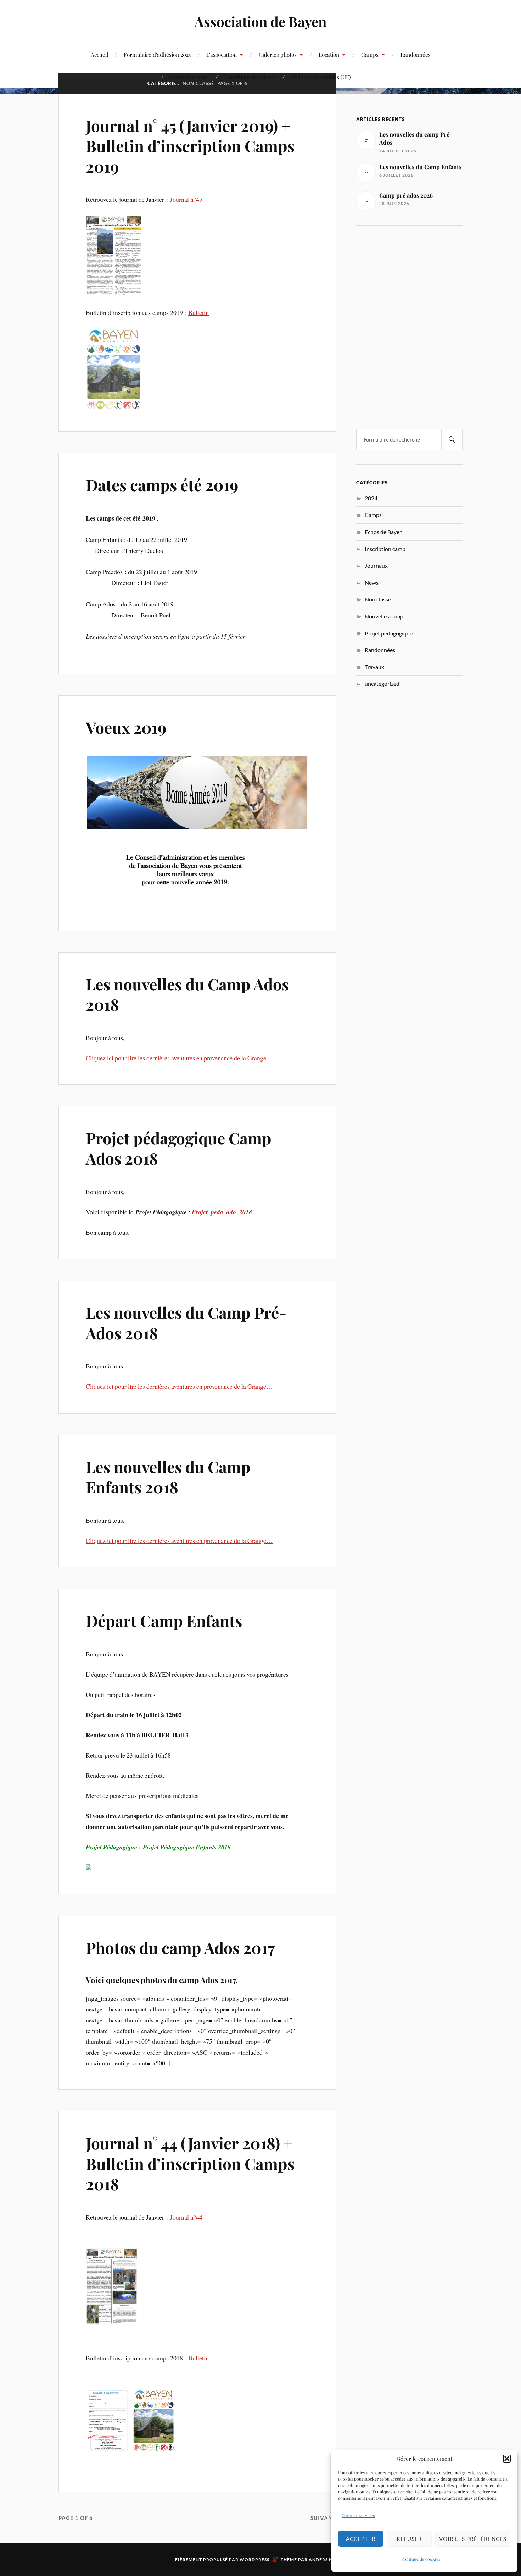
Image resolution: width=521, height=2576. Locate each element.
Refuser (409, 2539)
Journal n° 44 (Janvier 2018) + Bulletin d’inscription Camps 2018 (190, 2163)
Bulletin (198, 312)
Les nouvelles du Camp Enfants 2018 (168, 1477)
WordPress (254, 2560)
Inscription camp (385, 549)
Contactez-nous (189, 77)
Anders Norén (327, 2560)
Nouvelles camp (384, 616)
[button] (507, 2459)
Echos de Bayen (384, 532)
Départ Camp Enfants (164, 1620)
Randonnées (416, 54)
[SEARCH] (452, 440)
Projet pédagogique (389, 633)
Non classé (378, 599)
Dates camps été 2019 (162, 485)
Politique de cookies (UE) (321, 77)
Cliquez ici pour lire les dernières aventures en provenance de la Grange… (179, 1058)
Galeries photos (278, 54)
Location (329, 54)
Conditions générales (250, 77)
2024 (371, 498)
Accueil (99, 54)
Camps (370, 54)
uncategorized (382, 684)
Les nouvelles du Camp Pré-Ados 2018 (186, 1322)
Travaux (374, 667)
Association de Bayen (260, 21)
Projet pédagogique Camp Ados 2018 (179, 1148)
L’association (222, 54)
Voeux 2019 (126, 727)
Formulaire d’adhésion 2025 (157, 54)
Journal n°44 (186, 2217)
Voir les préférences (473, 2539)
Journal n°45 (186, 199)
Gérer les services (358, 2515)
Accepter (361, 2539)
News (372, 582)
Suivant (323, 2518)
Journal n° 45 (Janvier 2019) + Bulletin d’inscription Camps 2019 (190, 146)
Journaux (376, 565)
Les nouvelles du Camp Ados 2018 (187, 994)
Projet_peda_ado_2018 (222, 1212)
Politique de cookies (421, 2559)
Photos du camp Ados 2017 (180, 1947)
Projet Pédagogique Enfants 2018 (187, 1847)
